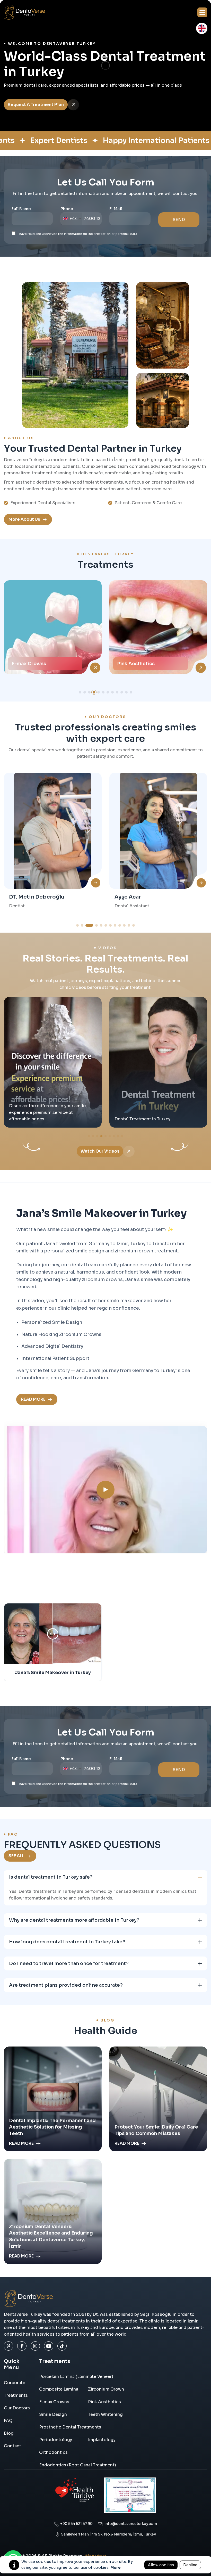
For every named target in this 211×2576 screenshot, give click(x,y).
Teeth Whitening (105, 2414)
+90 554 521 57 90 (76, 2524)
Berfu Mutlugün (135, 897)
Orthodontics (53, 2452)
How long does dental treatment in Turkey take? (67, 1942)
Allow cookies (161, 2565)
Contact (12, 2446)
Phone (67, 209)
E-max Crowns (54, 2402)
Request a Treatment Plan (36, 105)
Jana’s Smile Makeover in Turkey (53, 1673)
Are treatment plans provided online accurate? (66, 1985)
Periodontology (56, 2440)
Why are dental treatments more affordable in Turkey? (74, 1920)
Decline (190, 2565)
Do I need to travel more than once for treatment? (69, 1963)
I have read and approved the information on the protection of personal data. (78, 234)
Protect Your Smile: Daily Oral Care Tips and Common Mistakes (156, 2130)
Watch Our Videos (100, 1151)
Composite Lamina (59, 2389)
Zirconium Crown (106, 2389)
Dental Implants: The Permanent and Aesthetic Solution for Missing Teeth (52, 2127)
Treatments (16, 2395)
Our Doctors (17, 2408)
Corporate (15, 2383)
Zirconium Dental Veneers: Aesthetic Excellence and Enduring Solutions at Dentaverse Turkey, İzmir (51, 2236)
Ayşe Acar (22, 897)
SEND (179, 220)
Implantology (102, 2440)
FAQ (8, 2421)
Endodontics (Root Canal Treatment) (78, 2465)
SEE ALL (16, 1856)
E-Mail (116, 209)
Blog (9, 2433)
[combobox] (72, 219)
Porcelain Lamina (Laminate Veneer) (76, 2377)
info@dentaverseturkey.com (130, 2524)
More (116, 2567)
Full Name (21, 209)
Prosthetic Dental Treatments (70, 2427)
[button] (202, 12)
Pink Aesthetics (30, 664)
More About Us (24, 519)
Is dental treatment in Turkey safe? (51, 1877)
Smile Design (133, 664)
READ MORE (33, 1399)
